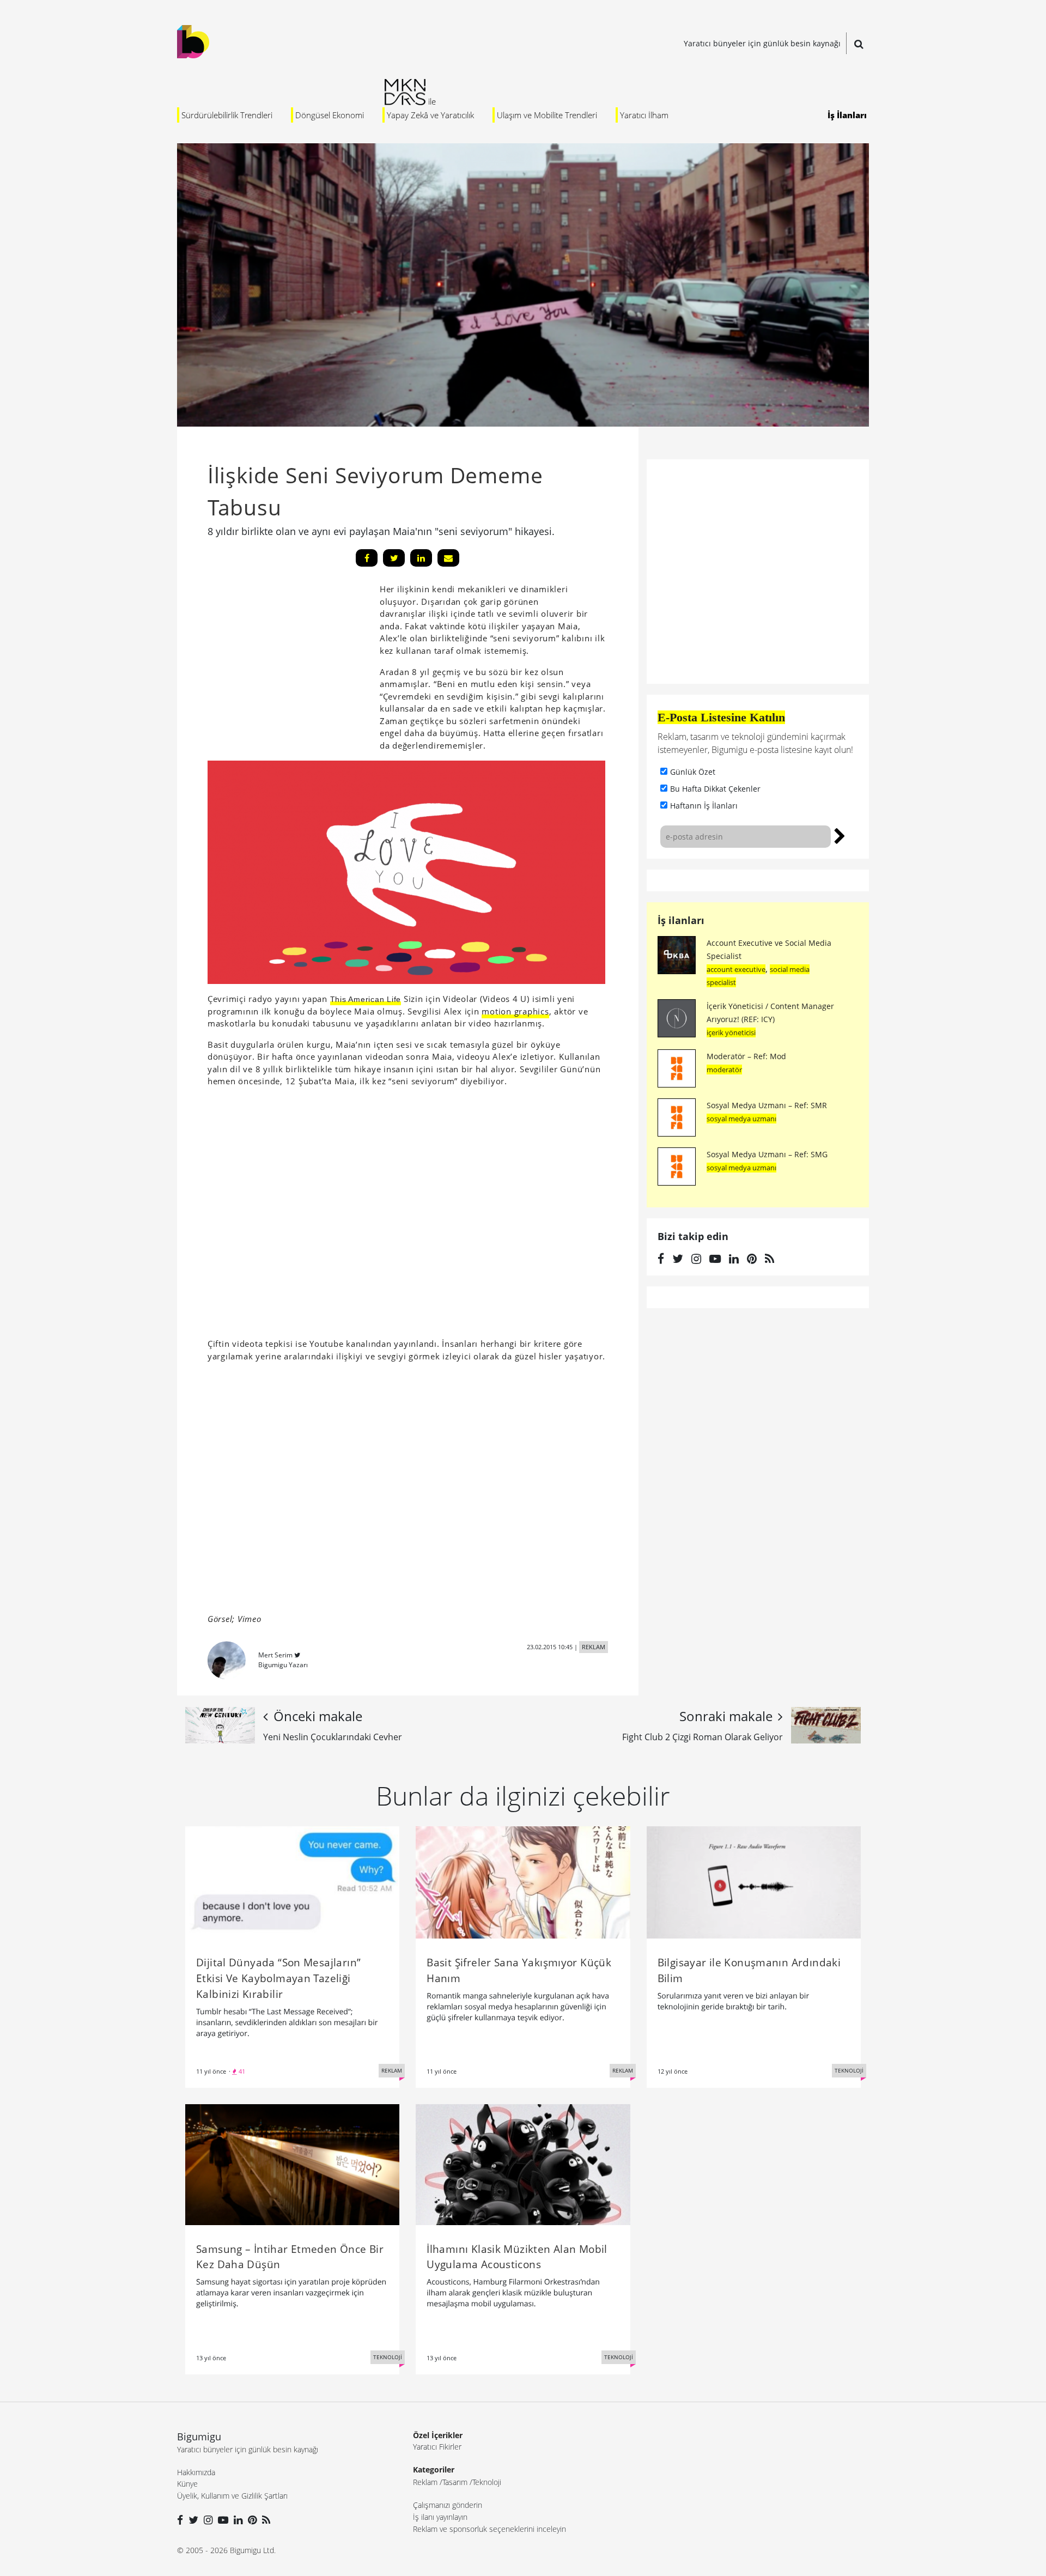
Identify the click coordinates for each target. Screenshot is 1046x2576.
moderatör (724, 1070)
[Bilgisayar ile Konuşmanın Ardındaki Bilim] (754, 1882)
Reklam (425, 2482)
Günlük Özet (693, 772)
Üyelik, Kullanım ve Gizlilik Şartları (232, 2496)
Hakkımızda (196, 2472)
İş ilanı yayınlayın (440, 2517)
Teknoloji (487, 2482)
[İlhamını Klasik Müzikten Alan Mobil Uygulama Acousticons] (523, 2164)
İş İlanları (847, 115)
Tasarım (455, 2482)
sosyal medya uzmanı (741, 1119)
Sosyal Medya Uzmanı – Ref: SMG (767, 1154)
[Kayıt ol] (840, 835)
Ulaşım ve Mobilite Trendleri (547, 115)
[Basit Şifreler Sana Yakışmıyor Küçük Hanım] (523, 1882)
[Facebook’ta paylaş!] (367, 558)
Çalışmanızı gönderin (448, 2505)
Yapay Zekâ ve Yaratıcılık (430, 115)
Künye (187, 2484)
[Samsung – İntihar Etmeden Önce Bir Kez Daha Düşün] (292, 2164)
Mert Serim (275, 1655)
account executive (736, 969)
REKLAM (594, 1647)
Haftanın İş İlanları (704, 806)
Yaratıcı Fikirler (437, 2447)
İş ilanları (681, 920)
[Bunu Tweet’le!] (394, 558)
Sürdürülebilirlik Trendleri (227, 115)
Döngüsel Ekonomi (330, 115)
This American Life (366, 999)
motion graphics (515, 1011)
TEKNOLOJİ (849, 2070)
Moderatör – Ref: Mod (746, 1056)
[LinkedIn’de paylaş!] (421, 558)
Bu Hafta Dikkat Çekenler (715, 789)
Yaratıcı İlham (644, 115)
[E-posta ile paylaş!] (448, 558)
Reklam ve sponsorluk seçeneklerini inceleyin (489, 2529)
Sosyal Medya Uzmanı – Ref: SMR (767, 1105)
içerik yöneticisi (731, 1032)
